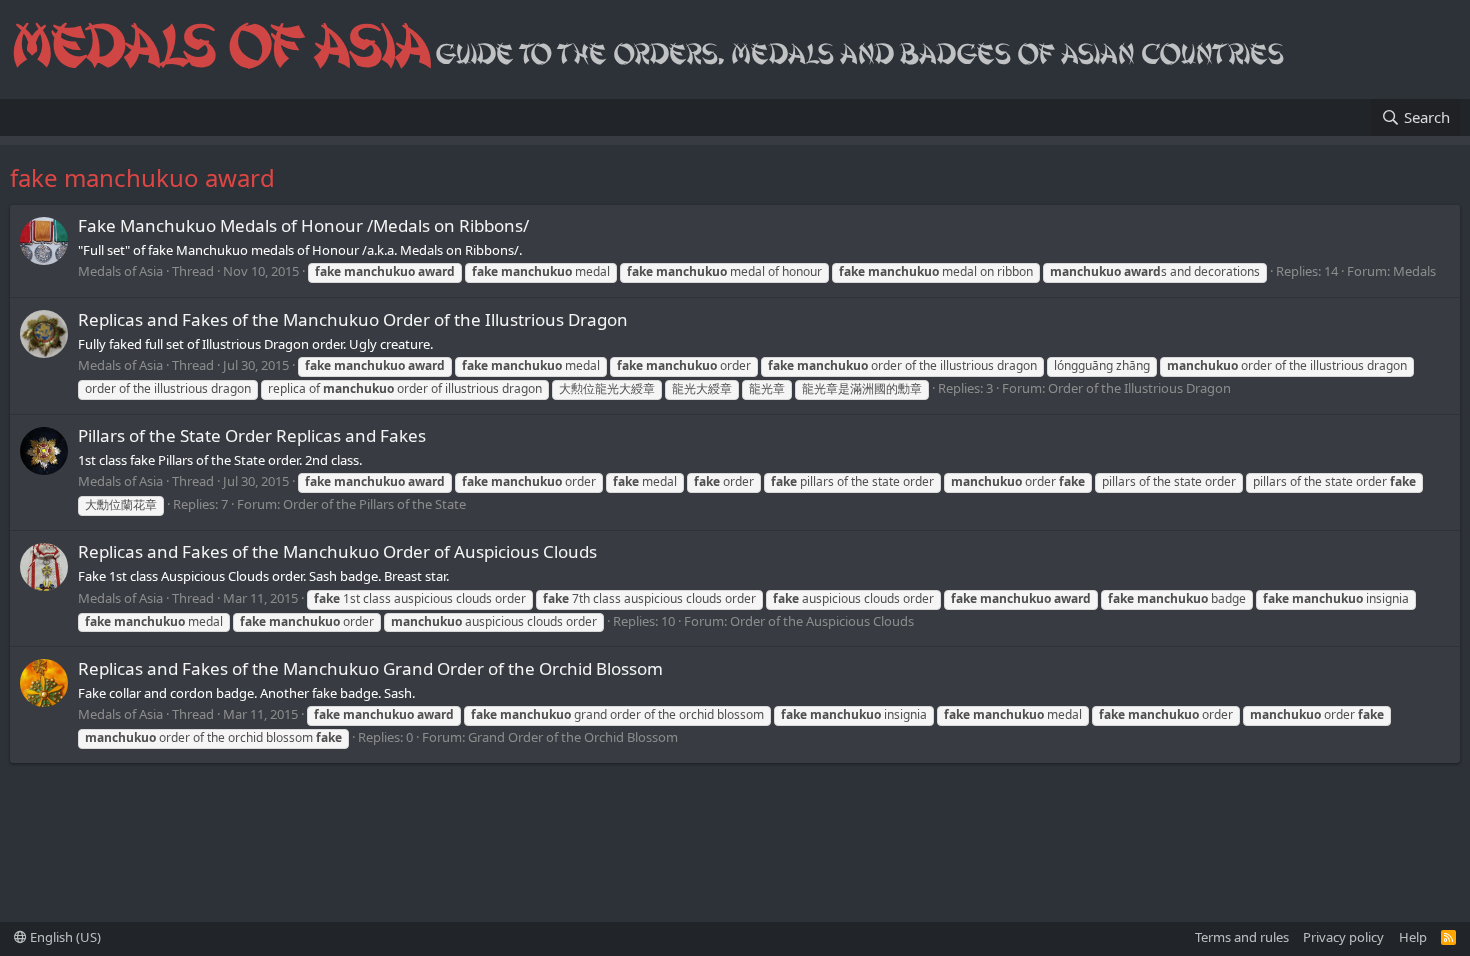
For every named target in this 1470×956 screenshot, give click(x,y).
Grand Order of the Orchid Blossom (573, 737)
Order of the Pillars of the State (374, 504)
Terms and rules (1242, 937)
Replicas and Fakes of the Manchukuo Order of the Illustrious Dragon (353, 319)
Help (1413, 937)
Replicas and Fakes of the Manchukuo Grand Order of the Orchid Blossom (370, 668)
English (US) (64, 937)
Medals (1414, 271)
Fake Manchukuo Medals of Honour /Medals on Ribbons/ (303, 225)
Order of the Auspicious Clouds (822, 621)
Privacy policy (1343, 937)
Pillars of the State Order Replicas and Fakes (252, 435)
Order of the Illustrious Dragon (1139, 388)
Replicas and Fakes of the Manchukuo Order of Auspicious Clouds (337, 551)
